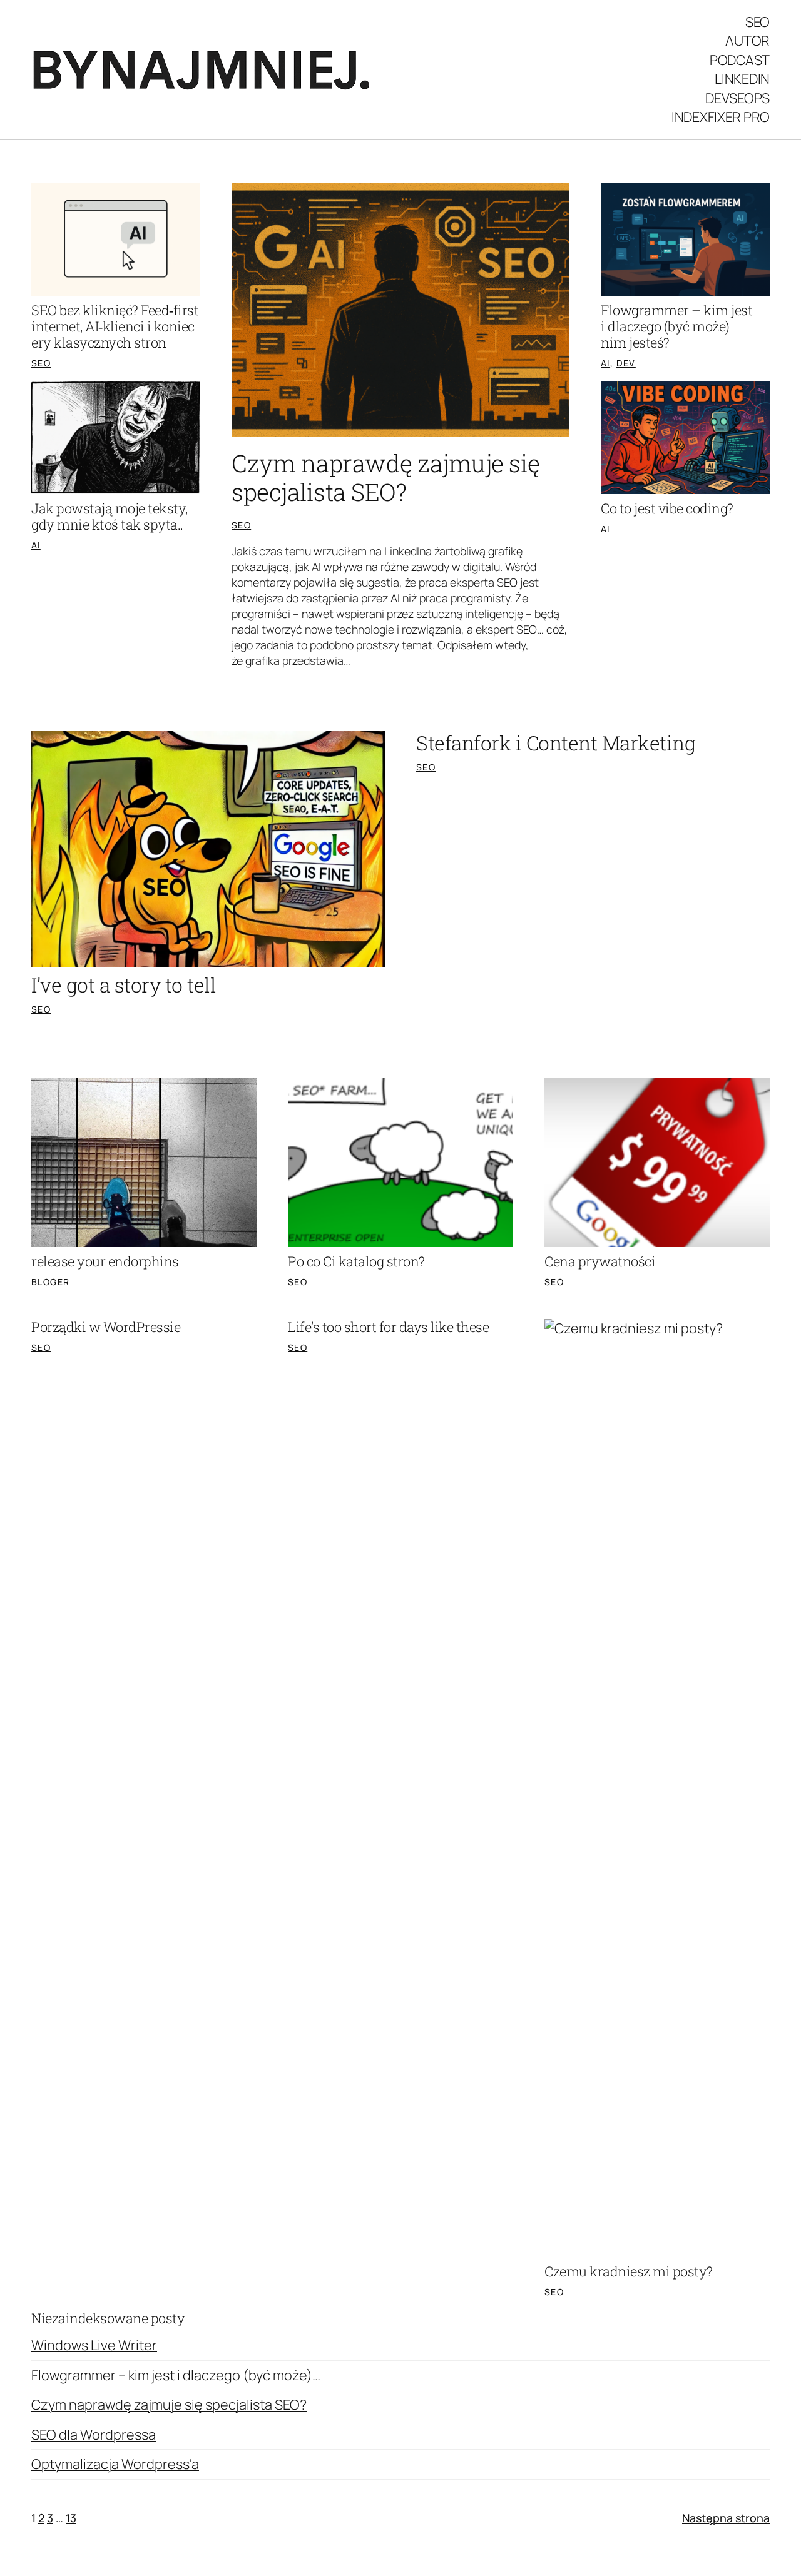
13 (71, 2518)
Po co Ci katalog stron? (356, 1261)
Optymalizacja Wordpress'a (115, 2464)
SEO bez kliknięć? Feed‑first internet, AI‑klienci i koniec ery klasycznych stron (115, 326)
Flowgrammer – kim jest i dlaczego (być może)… (176, 2375)
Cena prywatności (600, 1261)
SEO (41, 363)
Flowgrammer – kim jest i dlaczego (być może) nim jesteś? (676, 326)
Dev (626, 363)
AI (36, 545)
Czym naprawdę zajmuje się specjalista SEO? (386, 478)
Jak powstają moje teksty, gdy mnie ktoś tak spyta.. (110, 517)
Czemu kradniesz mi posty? (629, 2271)
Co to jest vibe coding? (667, 508)
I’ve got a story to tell (124, 985)
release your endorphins (105, 1261)
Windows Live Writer (94, 2345)
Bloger (50, 1282)
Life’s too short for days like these (388, 1327)
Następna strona (726, 2518)
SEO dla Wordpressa (94, 2435)
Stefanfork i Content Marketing (556, 743)
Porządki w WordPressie (106, 1327)
